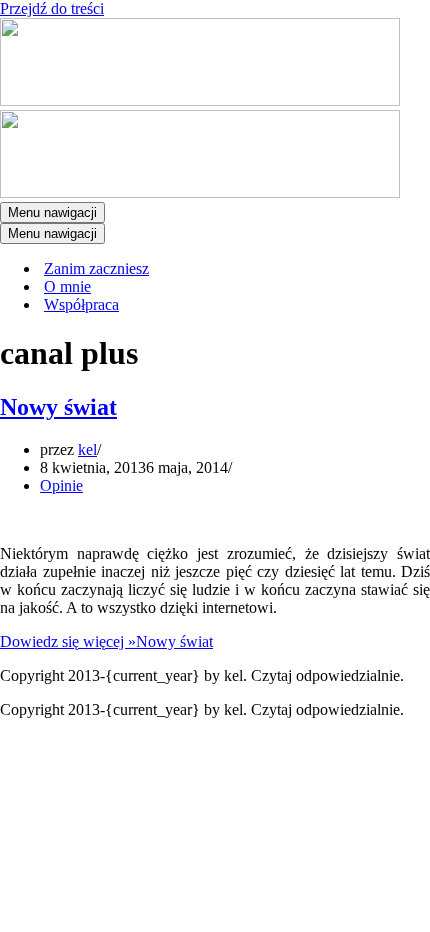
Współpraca (81, 304)
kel (87, 449)
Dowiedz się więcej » (106, 641)
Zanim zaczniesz (96, 268)
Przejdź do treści (52, 8)
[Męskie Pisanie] (200, 100)
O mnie (67, 286)
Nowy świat (58, 407)
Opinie (61, 485)
